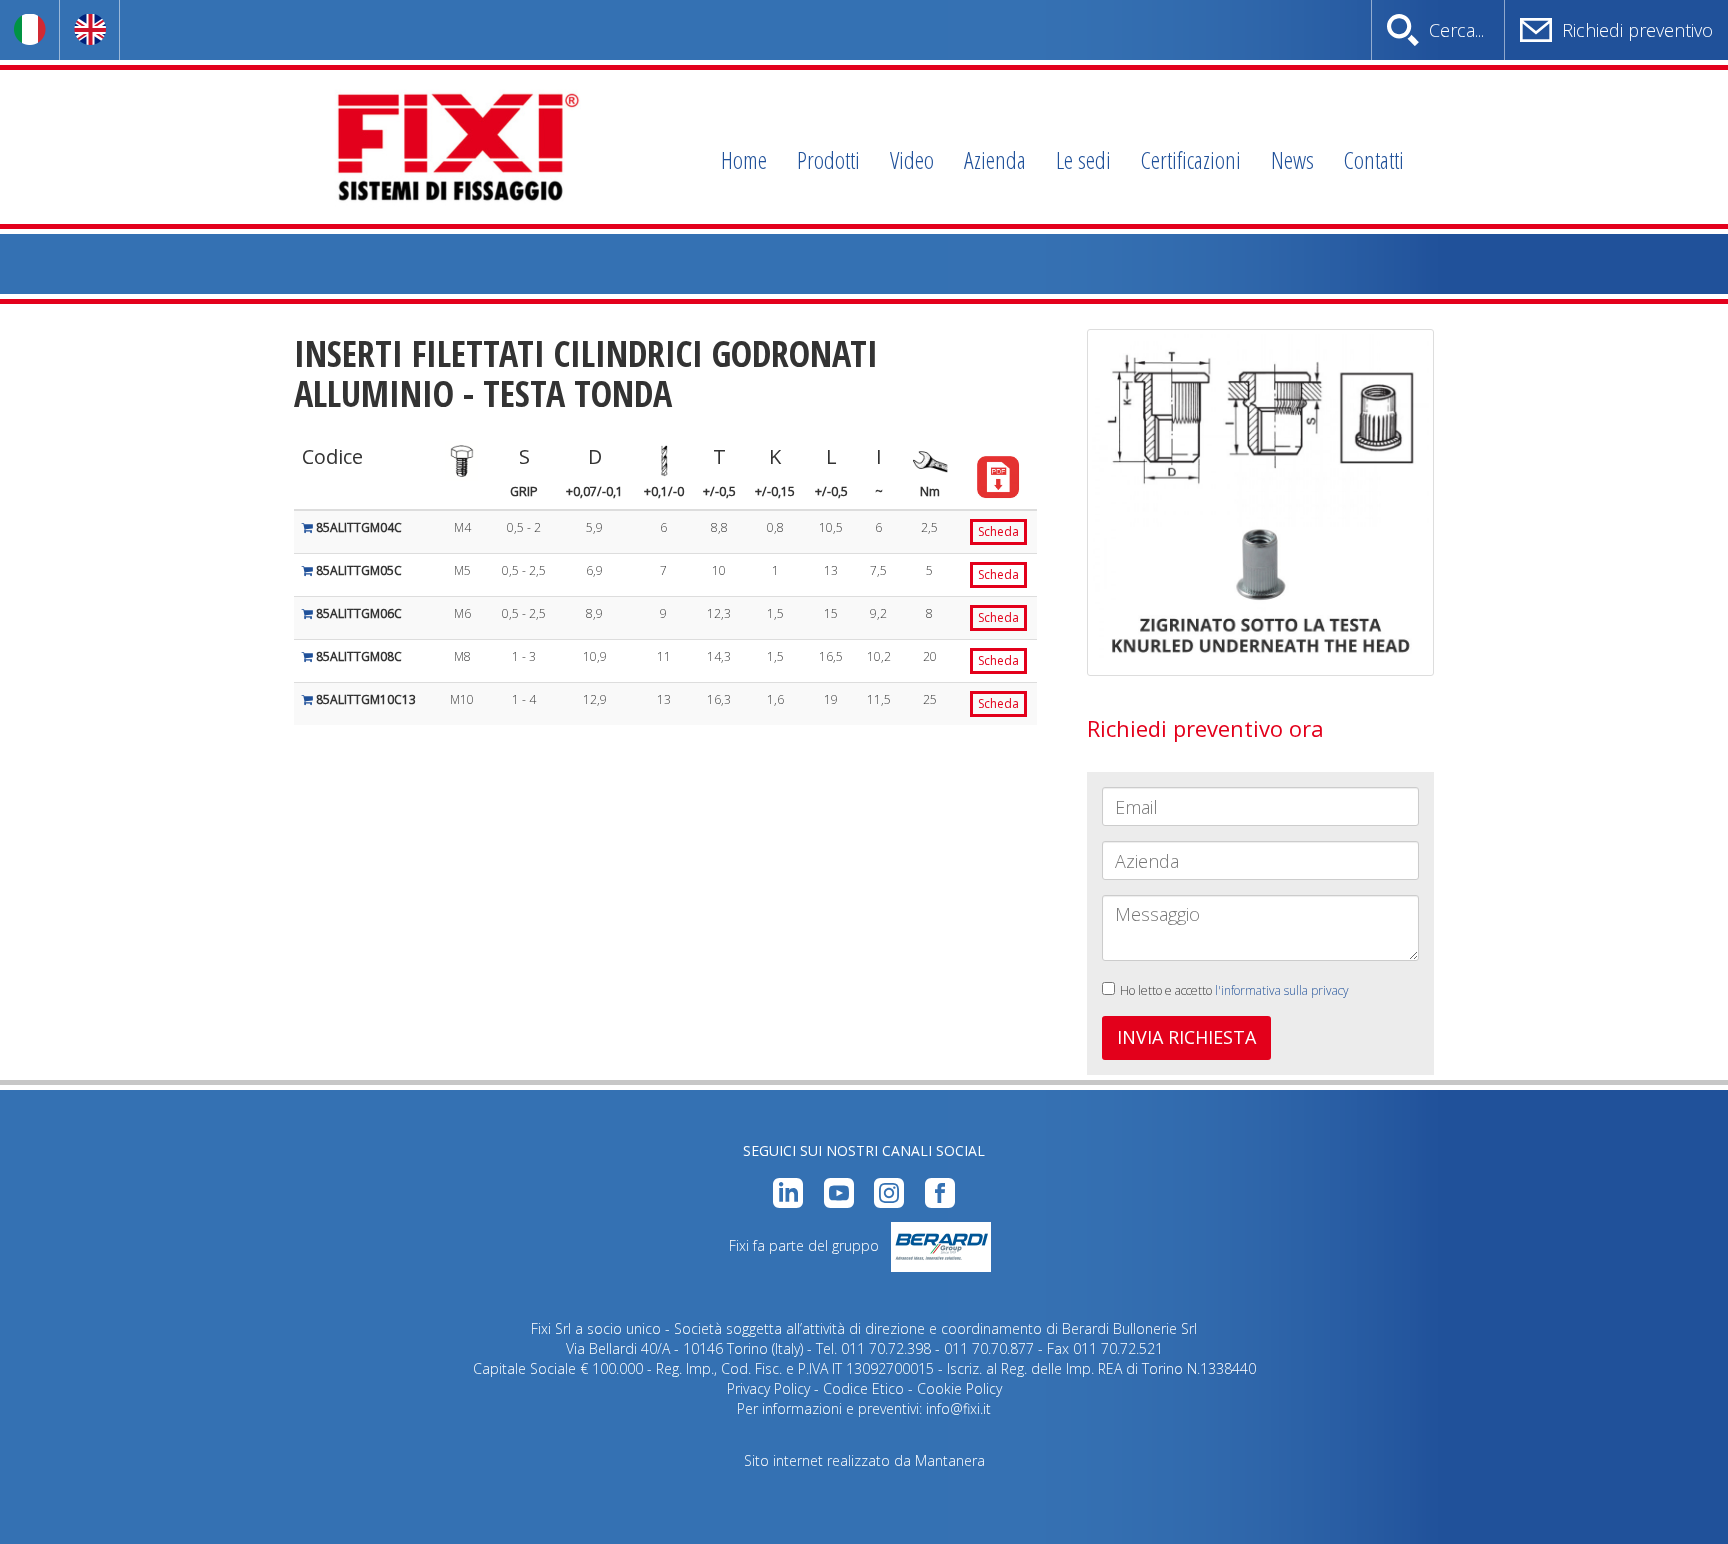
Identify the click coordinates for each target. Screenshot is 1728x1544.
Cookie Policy (959, 1388)
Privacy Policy (768, 1388)
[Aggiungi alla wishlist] (309, 527)
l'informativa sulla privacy (1282, 990)
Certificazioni (1191, 159)
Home (744, 159)
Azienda (995, 159)
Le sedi (1083, 159)
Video (912, 159)
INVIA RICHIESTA (1186, 1037)
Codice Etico (863, 1388)
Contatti (1374, 159)
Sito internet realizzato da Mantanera (864, 1460)
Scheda (998, 531)
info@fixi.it (958, 1408)
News (1292, 159)
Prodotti (828, 159)
